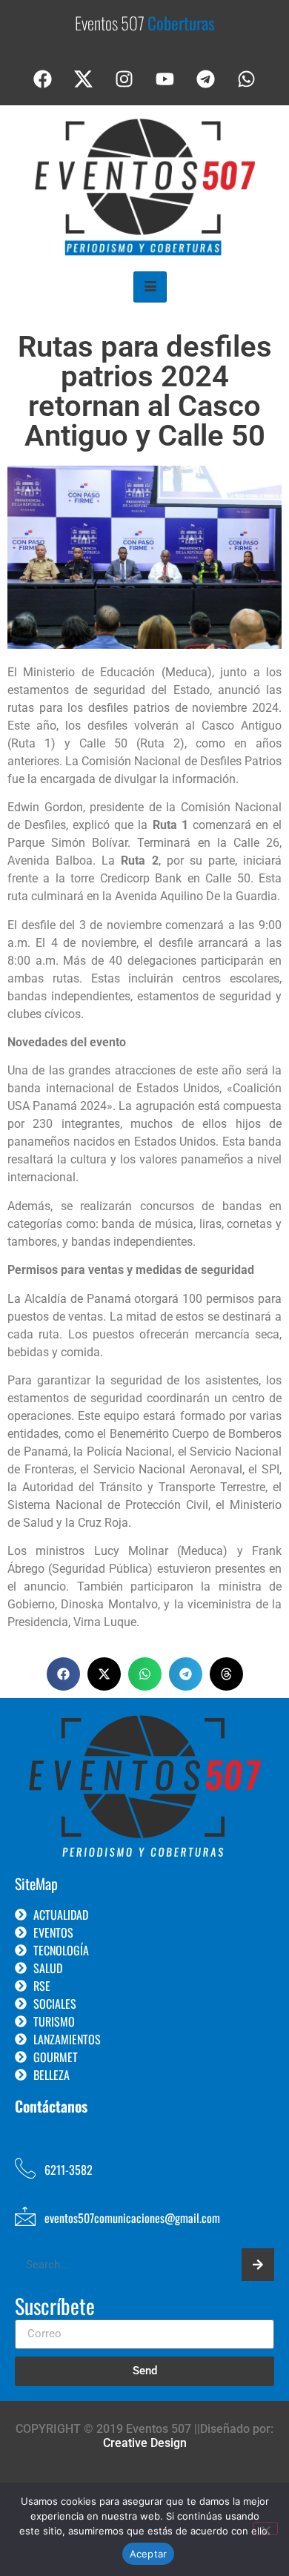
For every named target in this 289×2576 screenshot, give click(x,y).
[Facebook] (43, 79)
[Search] (258, 2265)
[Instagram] (124, 79)
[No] (265, 2529)
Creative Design (145, 2443)
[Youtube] (165, 79)
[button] (63, 1674)
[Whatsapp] (247, 79)
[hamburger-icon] (150, 287)
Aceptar (149, 2554)
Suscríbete (55, 2308)
